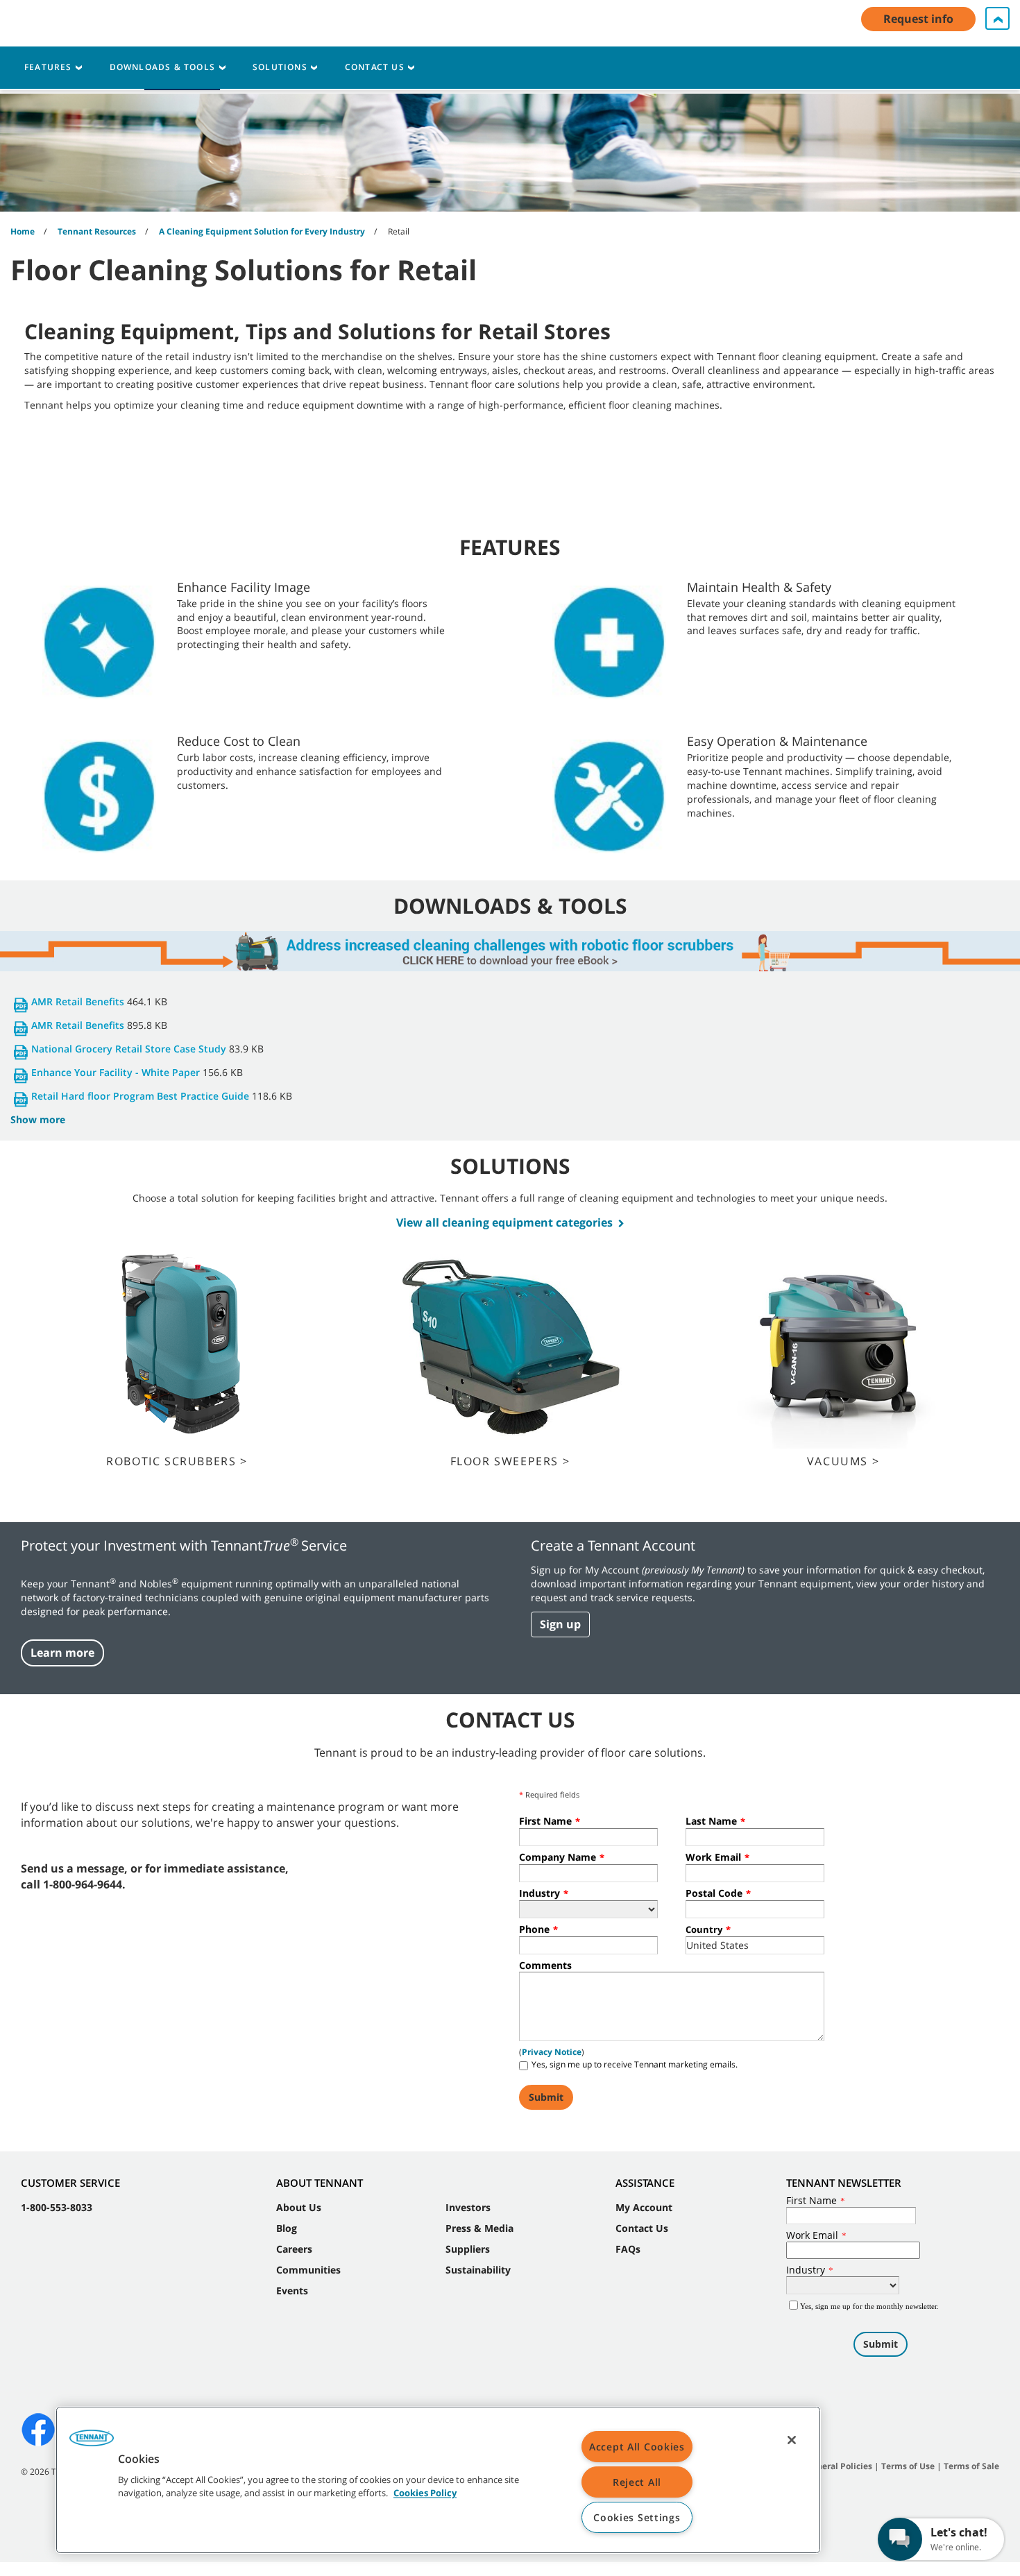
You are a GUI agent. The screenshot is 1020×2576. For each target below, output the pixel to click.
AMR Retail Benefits (78, 1001)
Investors (468, 2207)
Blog (287, 2228)
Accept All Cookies (637, 2447)
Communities (308, 2270)
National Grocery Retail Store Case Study (129, 1049)
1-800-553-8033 (57, 2207)
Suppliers (468, 2249)
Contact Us (642, 2228)
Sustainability (478, 2270)
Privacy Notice (552, 2052)
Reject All (637, 2482)
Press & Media (479, 2228)
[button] (92, 2443)
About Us (299, 2207)
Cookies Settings (637, 2517)
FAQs (628, 2249)
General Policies (839, 2466)
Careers (294, 2249)
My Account (644, 2207)
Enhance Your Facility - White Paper (116, 1072)
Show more (38, 1119)
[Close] (792, 2440)
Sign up (560, 1624)
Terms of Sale (971, 2466)
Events (292, 2291)
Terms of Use (908, 2466)
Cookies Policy (425, 2493)
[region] (438, 2480)
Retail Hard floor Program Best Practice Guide (140, 1096)
